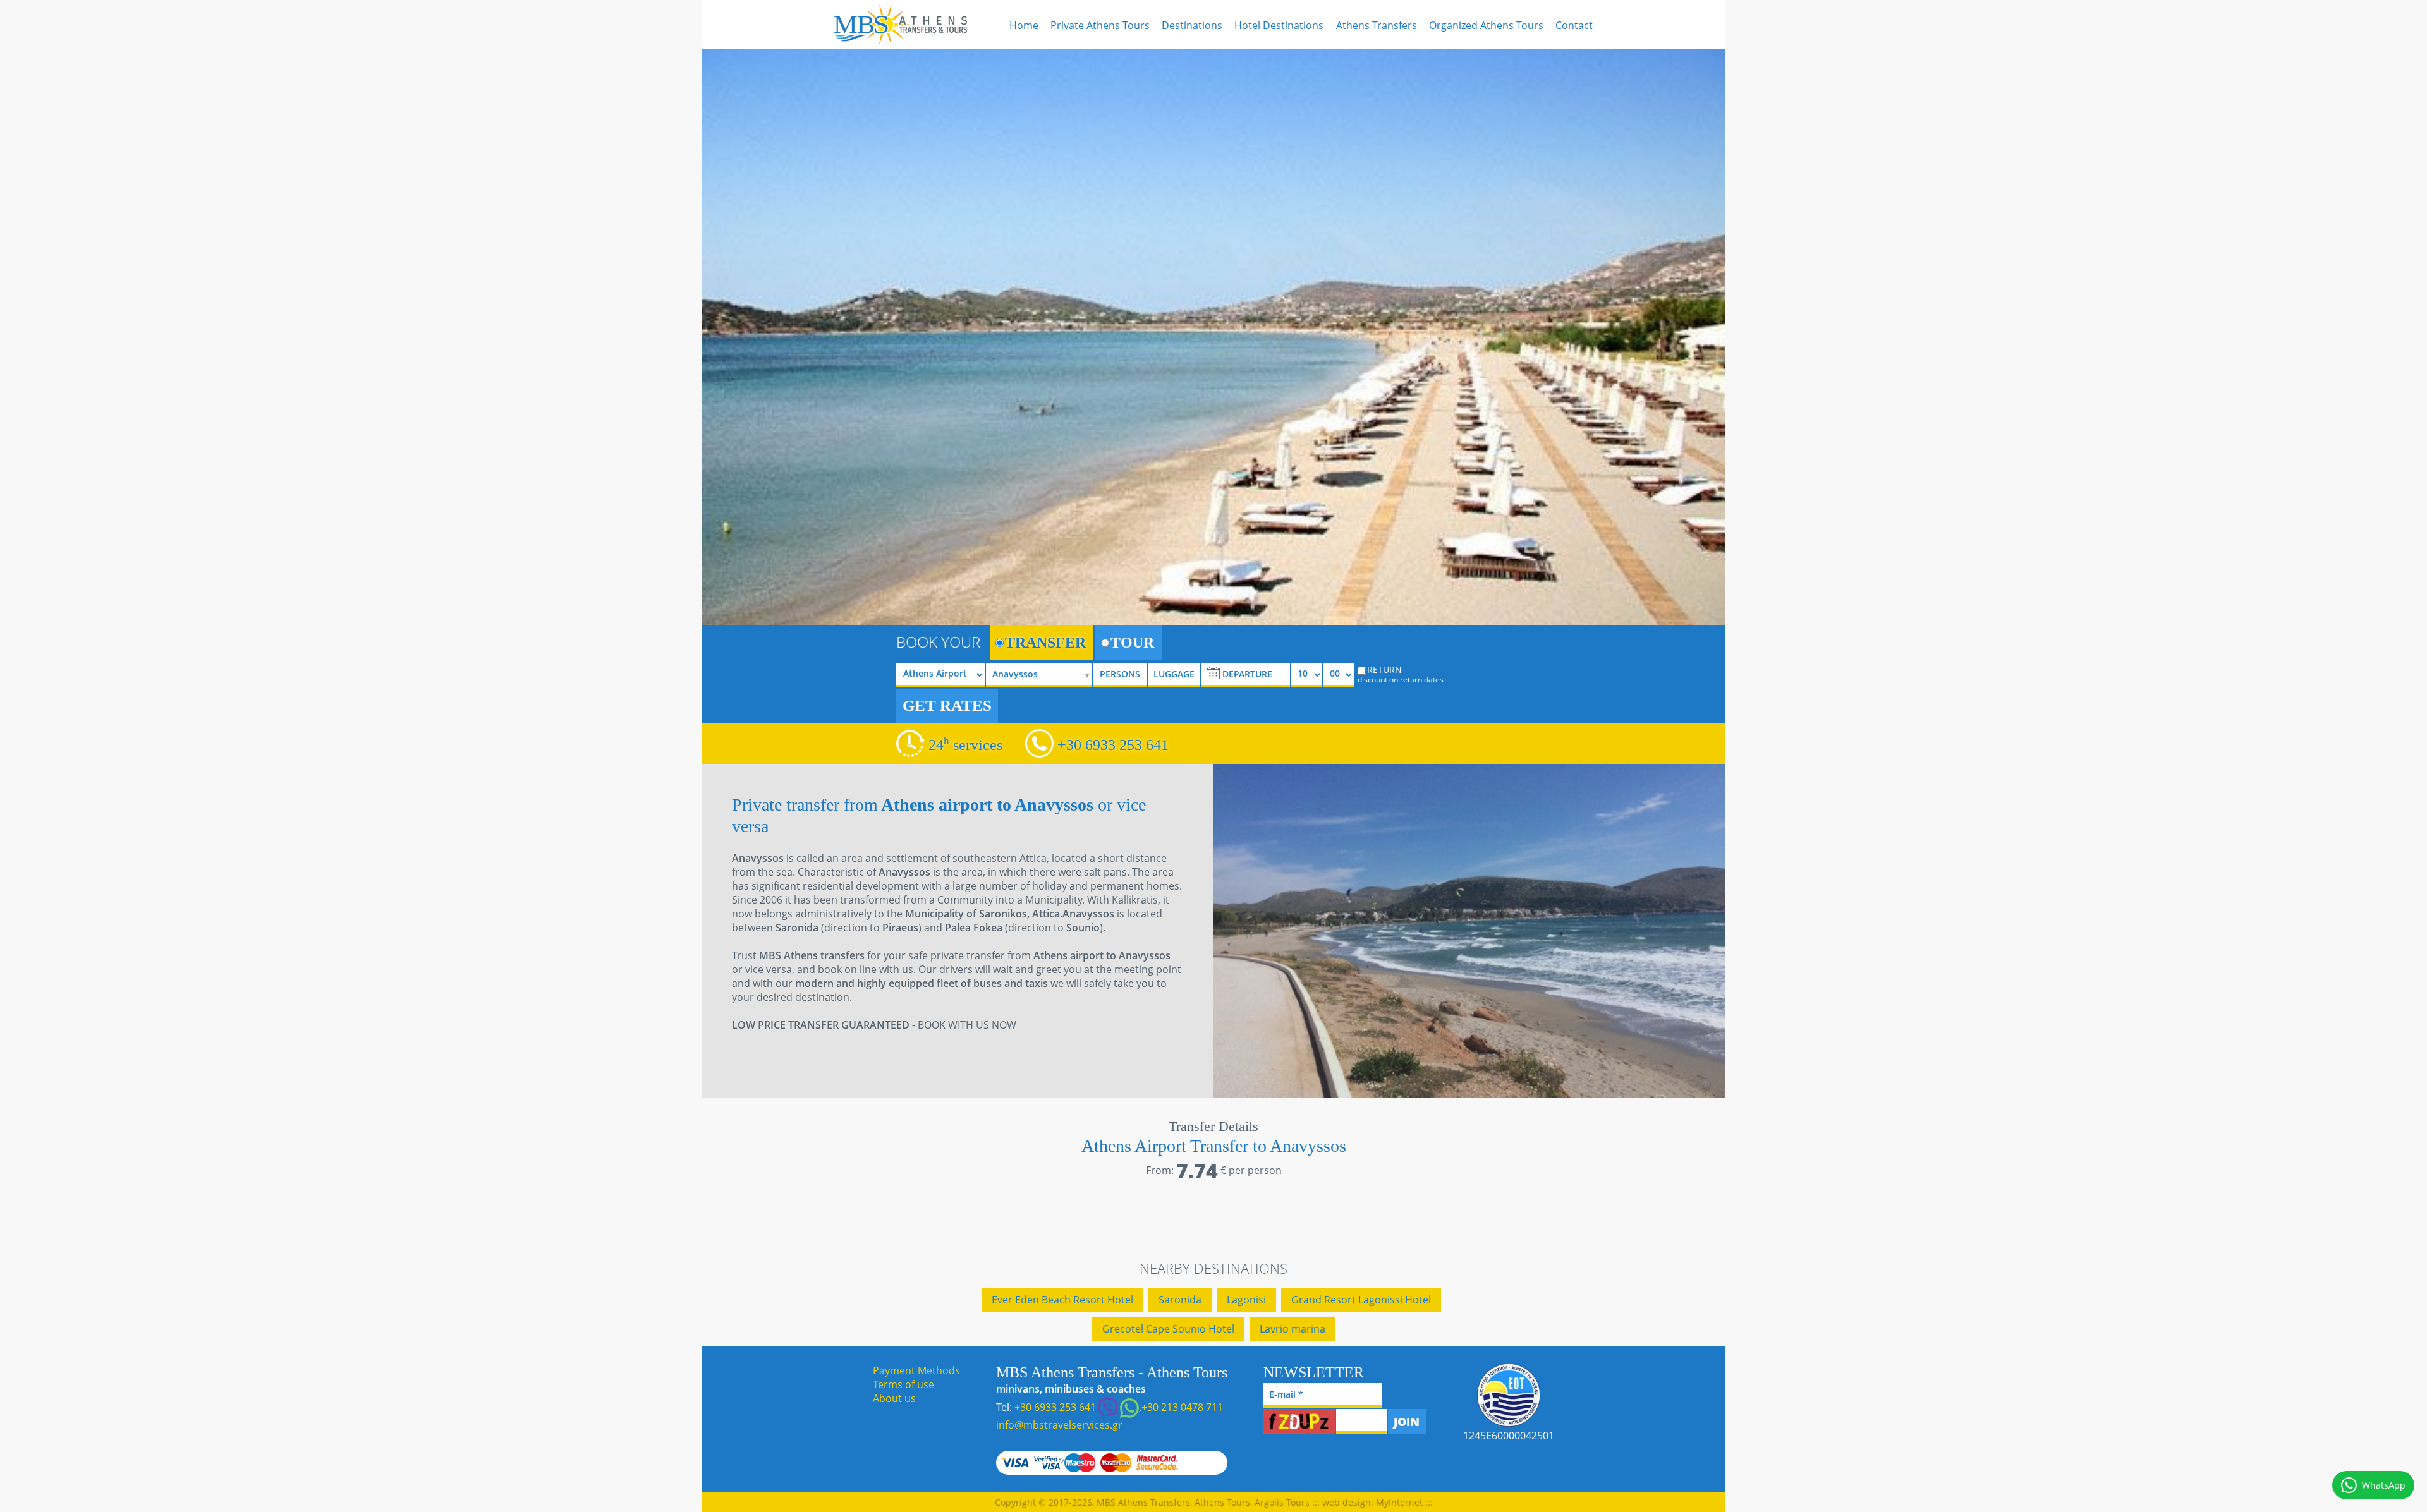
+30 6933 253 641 (1113, 745)
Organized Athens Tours (1486, 25)
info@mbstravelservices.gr (1059, 1425)
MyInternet (1399, 1502)
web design (1347, 1502)
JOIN (1407, 1422)
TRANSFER (1045, 643)
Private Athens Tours (1100, 25)
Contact (1574, 25)
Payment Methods (916, 1370)
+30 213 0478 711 (1182, 1407)
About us (894, 1398)
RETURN (1401, 674)
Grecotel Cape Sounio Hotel (1168, 1329)
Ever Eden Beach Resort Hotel (1062, 1300)
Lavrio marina (1293, 1329)
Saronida (1180, 1300)
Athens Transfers (1377, 25)
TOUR (1132, 643)
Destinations (1192, 25)
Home (1024, 25)
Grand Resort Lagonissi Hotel (1361, 1300)
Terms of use (903, 1384)
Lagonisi (1246, 1300)
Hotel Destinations (1279, 25)
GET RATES (947, 705)
